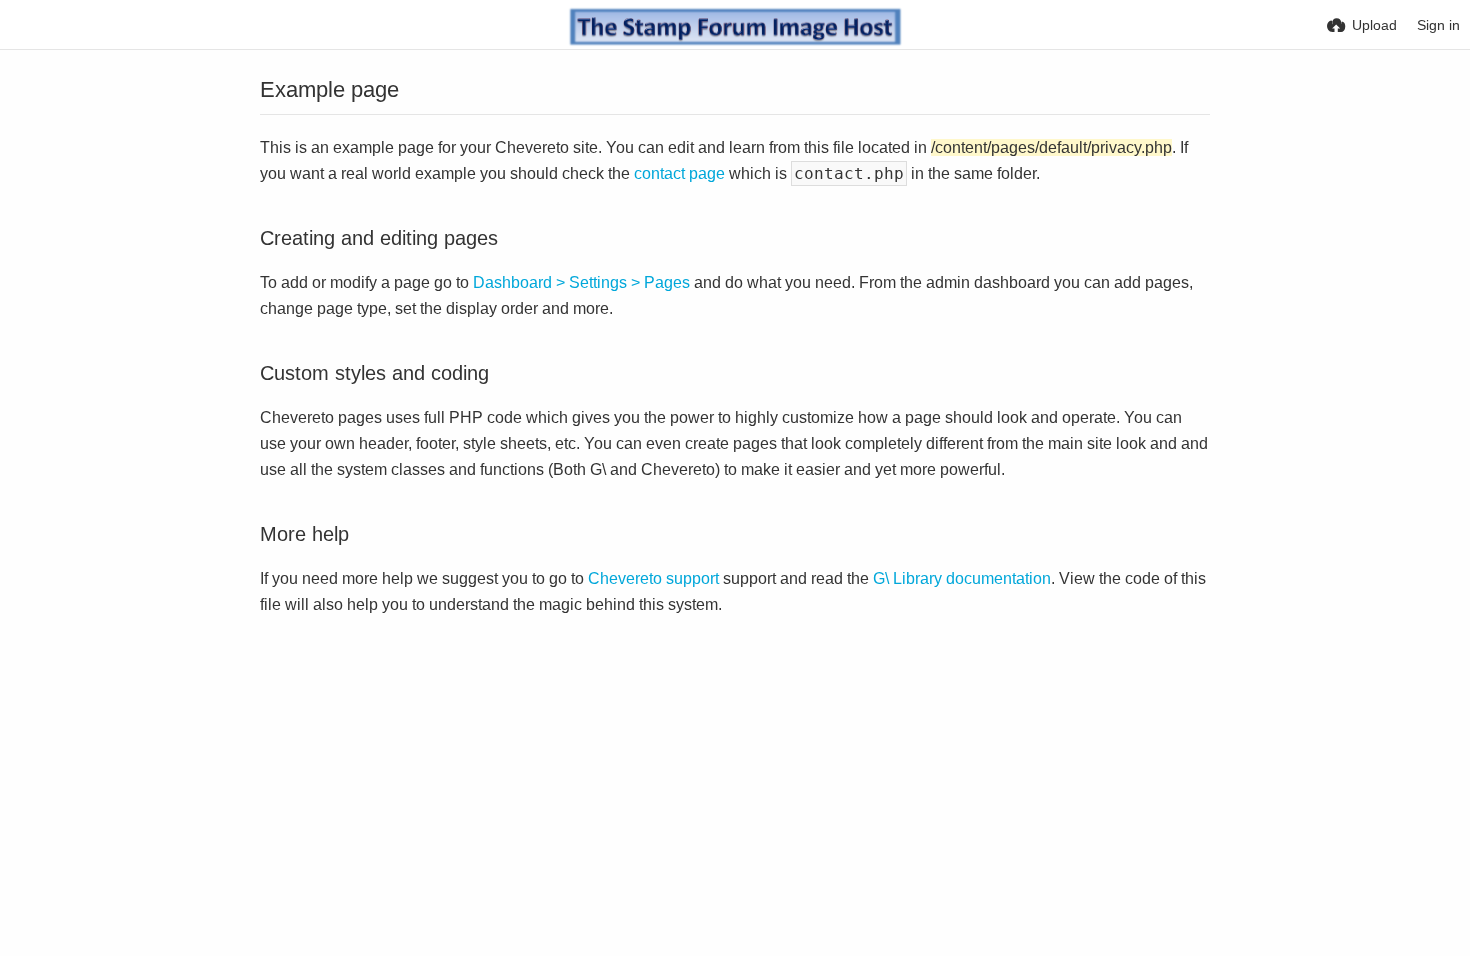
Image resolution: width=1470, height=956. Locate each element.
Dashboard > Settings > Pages (581, 282)
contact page (679, 173)
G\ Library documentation (962, 578)
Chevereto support (653, 578)
